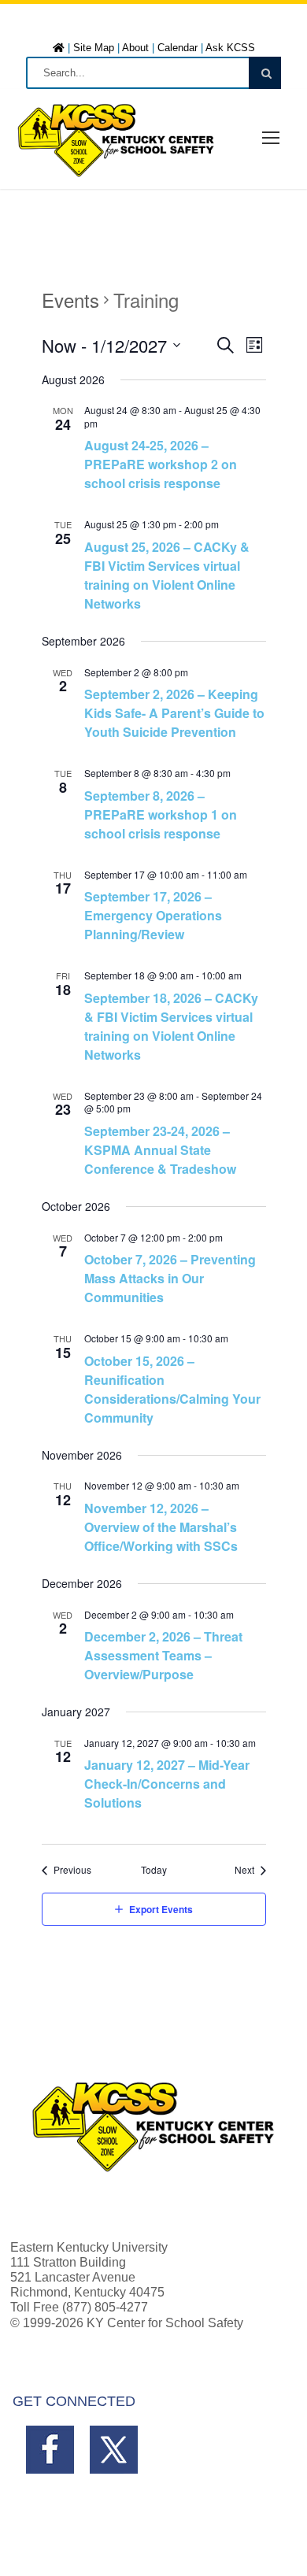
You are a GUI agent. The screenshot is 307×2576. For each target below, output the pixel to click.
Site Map (94, 48)
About (135, 48)
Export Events (161, 1909)
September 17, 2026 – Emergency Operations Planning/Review (153, 915)
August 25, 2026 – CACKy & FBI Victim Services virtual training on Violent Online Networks (167, 575)
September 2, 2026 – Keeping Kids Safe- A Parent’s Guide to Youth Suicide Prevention (174, 713)
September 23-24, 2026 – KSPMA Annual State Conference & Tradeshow (160, 1150)
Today (154, 1870)
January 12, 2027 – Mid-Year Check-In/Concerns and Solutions (167, 1784)
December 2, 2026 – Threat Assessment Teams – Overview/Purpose (163, 1655)
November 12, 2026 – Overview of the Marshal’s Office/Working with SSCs (161, 1527)
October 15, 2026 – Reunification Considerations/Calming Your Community (172, 1389)
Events (70, 300)
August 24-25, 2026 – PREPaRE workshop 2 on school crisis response (161, 464)
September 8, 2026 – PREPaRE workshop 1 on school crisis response (161, 814)
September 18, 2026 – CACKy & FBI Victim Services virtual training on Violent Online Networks (171, 1026)
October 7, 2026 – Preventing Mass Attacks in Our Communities (170, 1278)
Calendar (178, 48)
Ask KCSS (230, 48)
